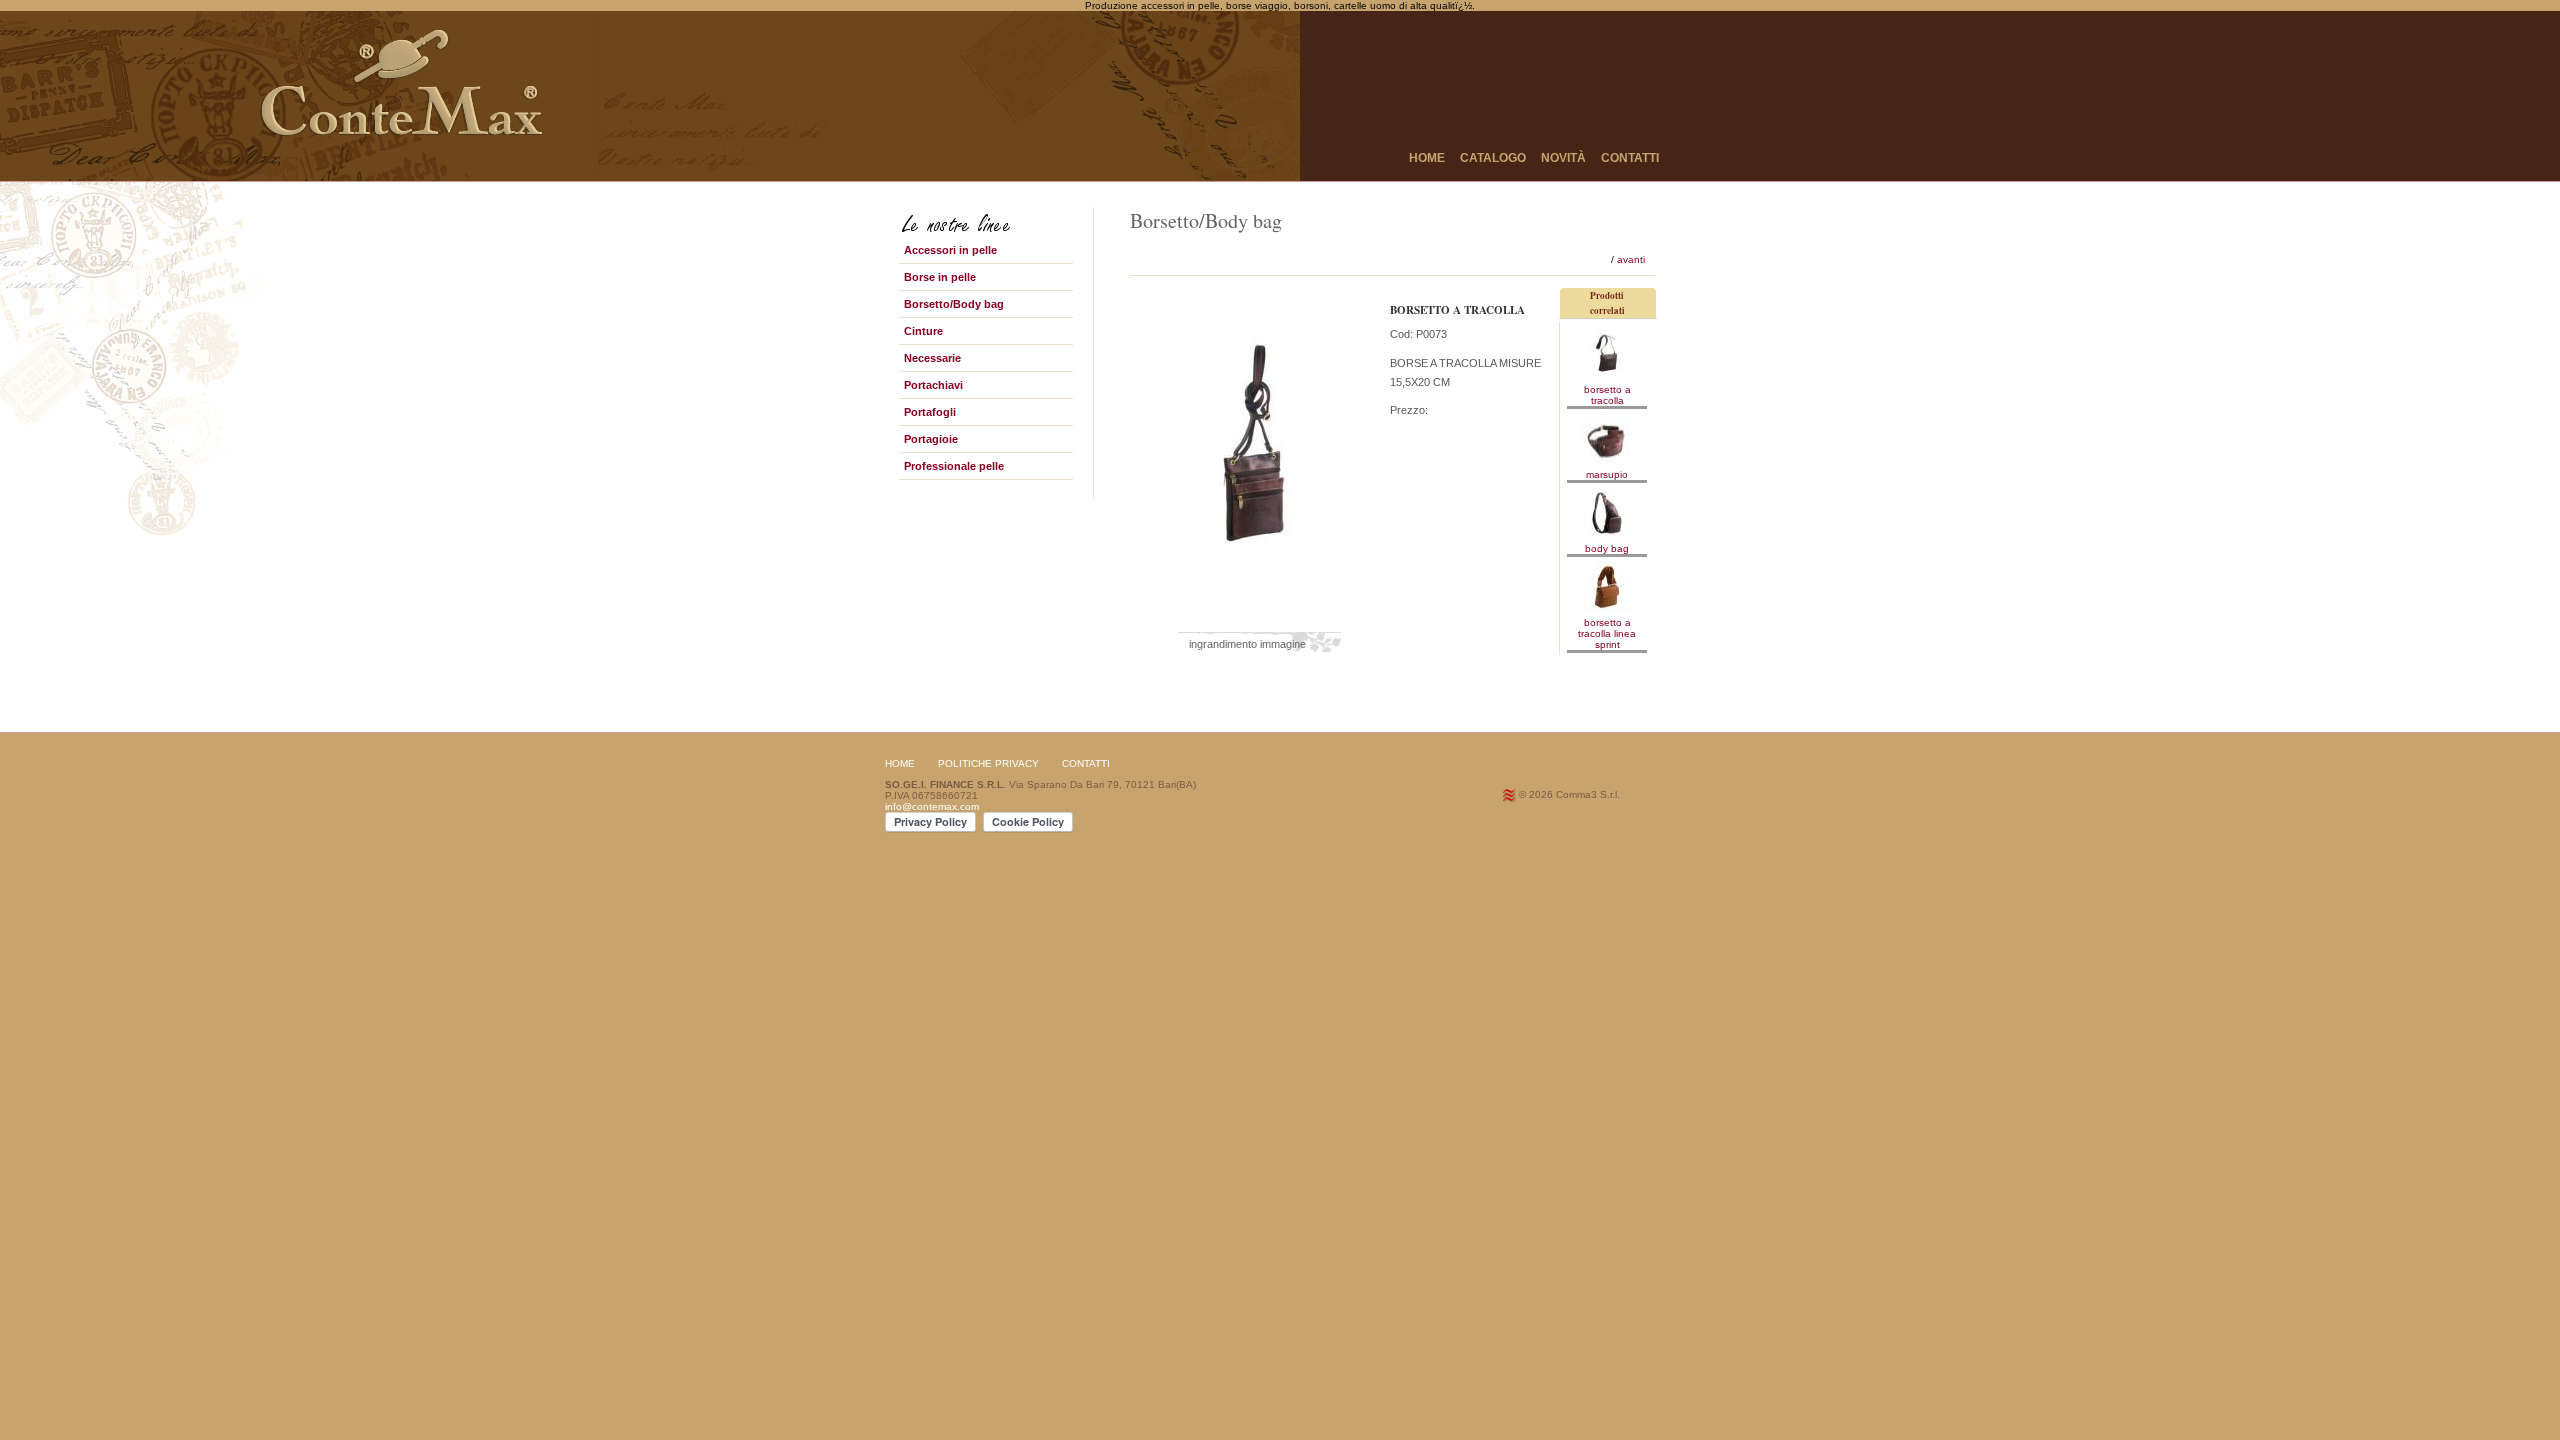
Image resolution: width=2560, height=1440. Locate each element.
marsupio (1607, 474)
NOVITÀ (1563, 158)
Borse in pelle (940, 277)
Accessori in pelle (950, 250)
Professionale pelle (954, 466)
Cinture (923, 331)
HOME (1427, 158)
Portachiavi (933, 385)
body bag (1607, 548)
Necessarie (932, 358)
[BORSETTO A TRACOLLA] (1260, 618)
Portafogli (930, 412)
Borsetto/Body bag (954, 304)
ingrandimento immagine (1247, 644)
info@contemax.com (932, 806)
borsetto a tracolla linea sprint (1607, 633)
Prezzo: (1409, 410)
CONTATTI (1630, 158)
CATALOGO (1493, 158)
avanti (1631, 259)
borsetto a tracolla (1607, 395)
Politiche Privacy (988, 763)
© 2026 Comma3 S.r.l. (1569, 794)
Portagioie (931, 439)
